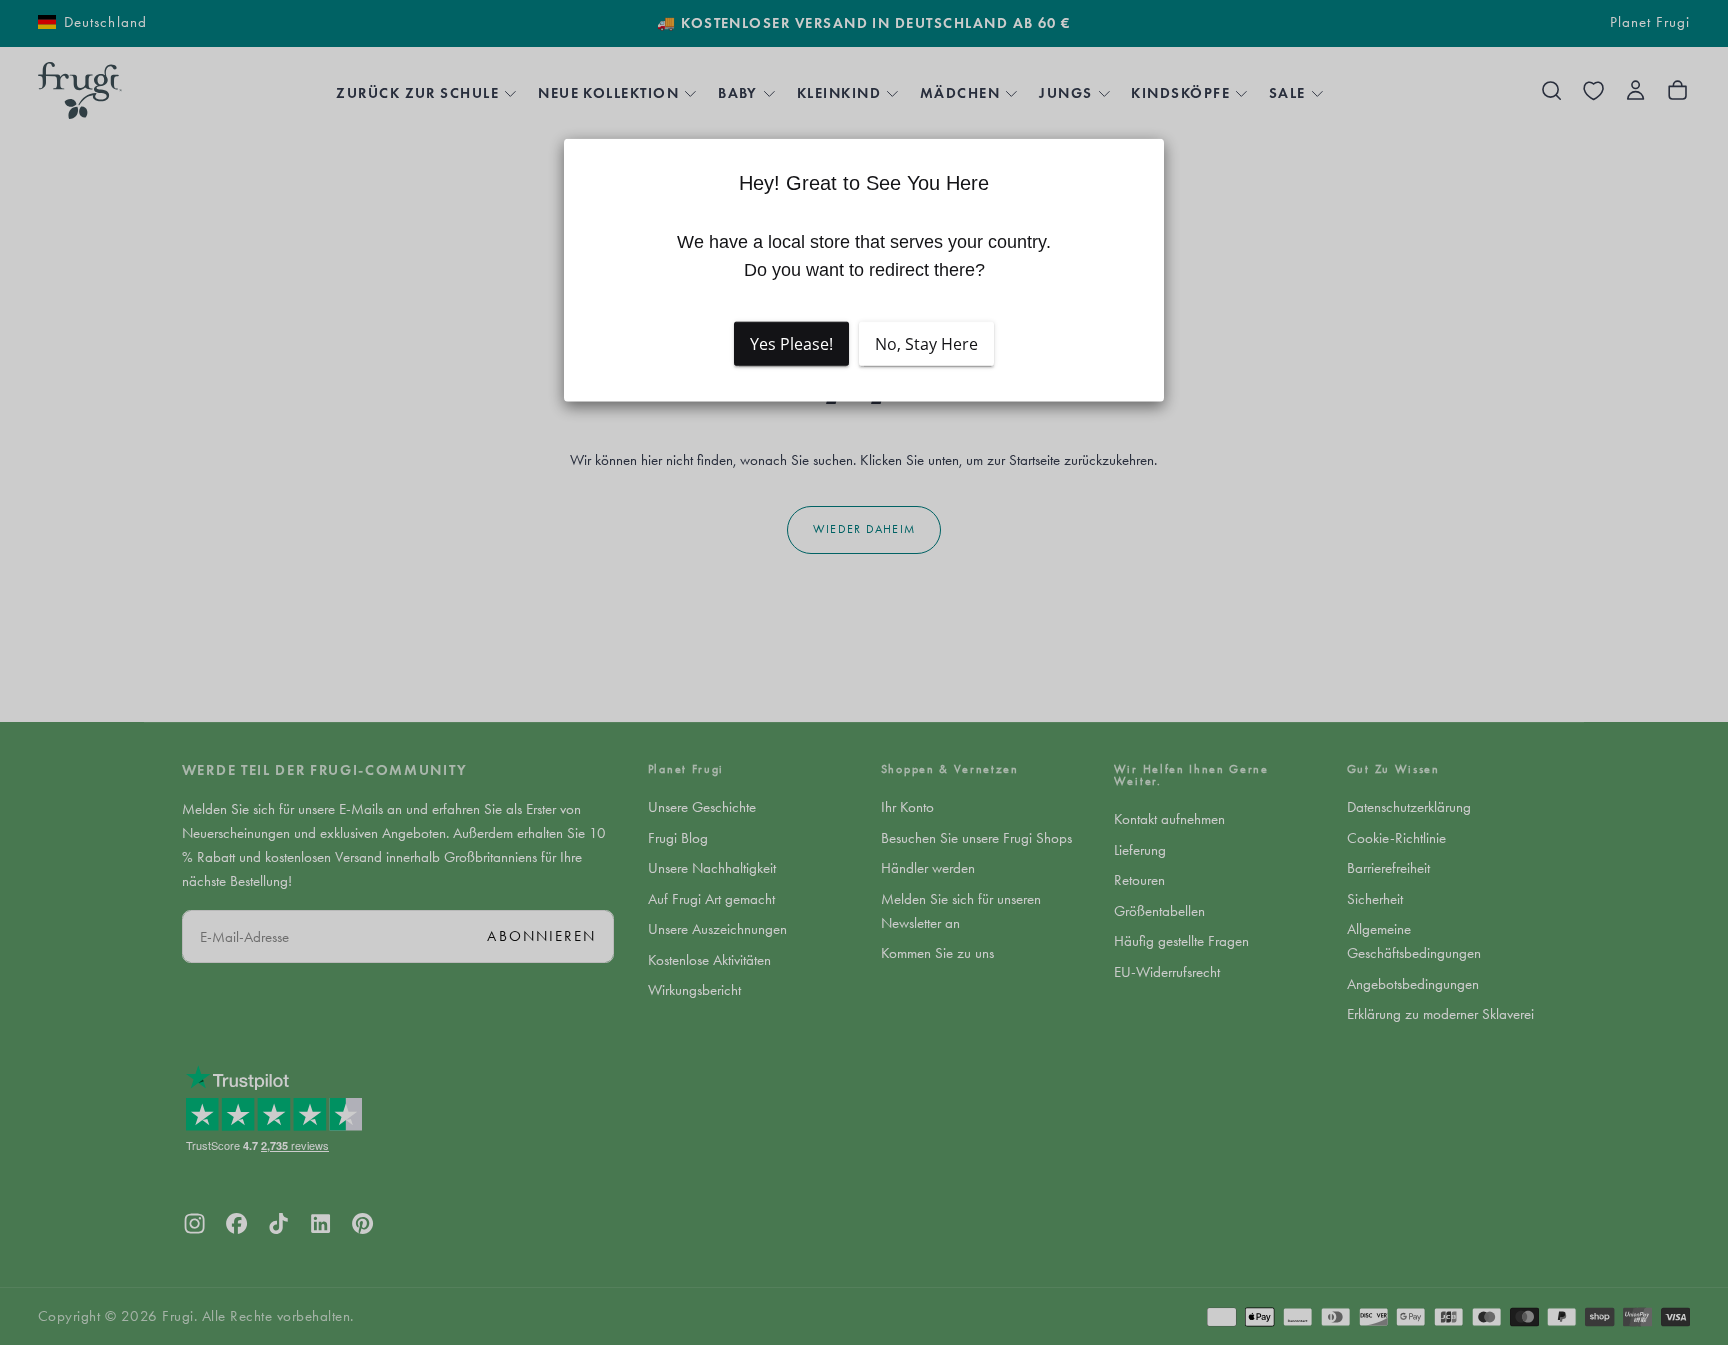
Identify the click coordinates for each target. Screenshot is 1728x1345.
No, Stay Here (926, 343)
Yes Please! (791, 343)
